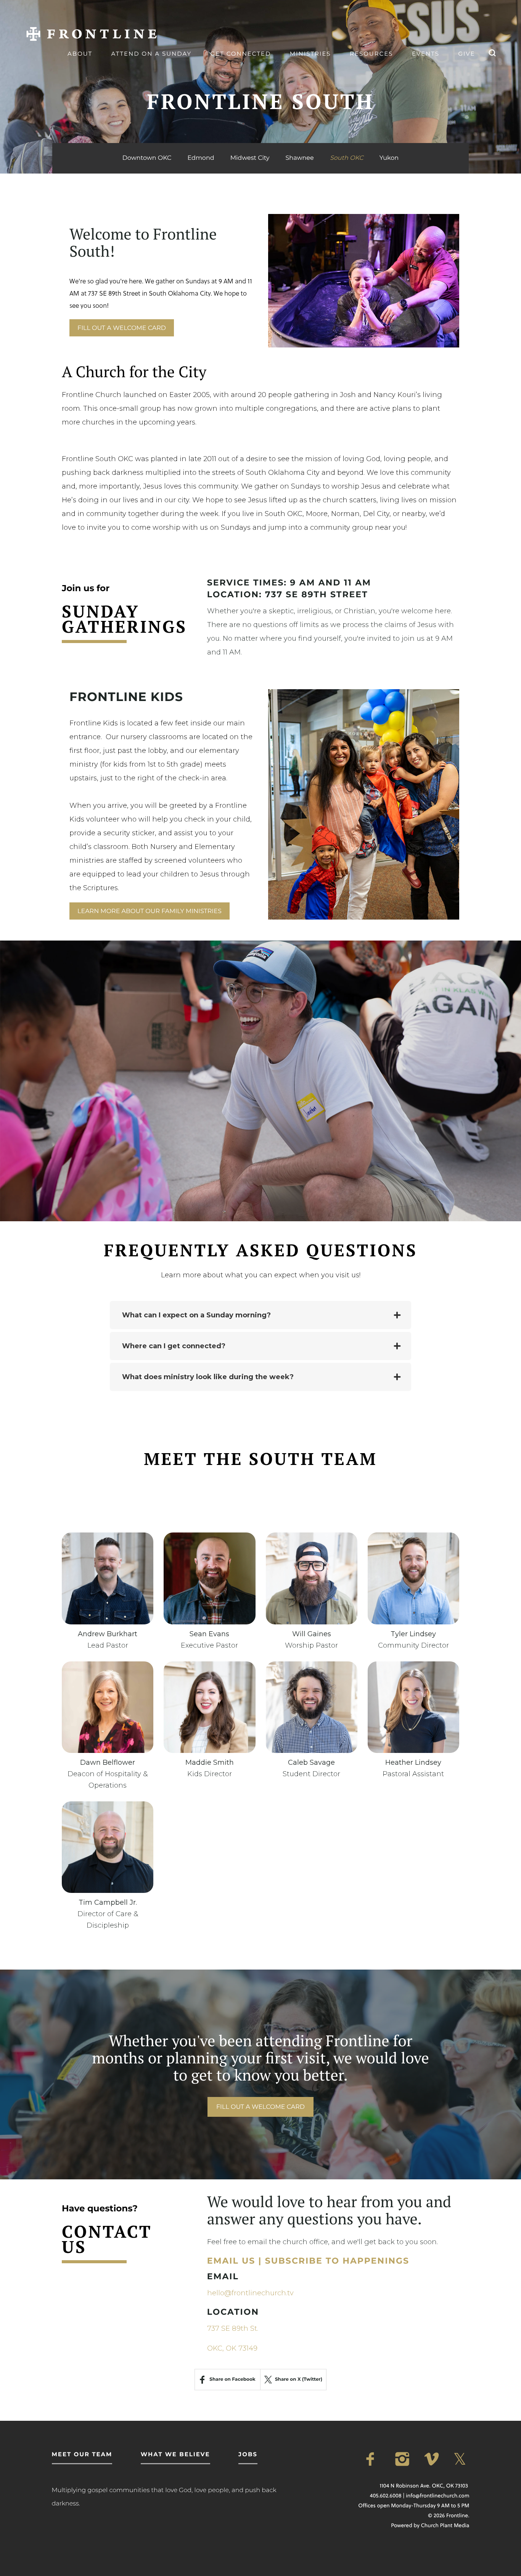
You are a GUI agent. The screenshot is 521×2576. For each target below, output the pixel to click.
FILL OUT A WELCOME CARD (122, 328)
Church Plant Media (445, 2525)
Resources (371, 54)
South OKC (347, 158)
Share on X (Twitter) (299, 2379)
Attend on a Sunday (151, 54)
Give (466, 54)
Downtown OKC (147, 158)
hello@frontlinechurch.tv (250, 2293)
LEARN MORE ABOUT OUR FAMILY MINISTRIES (150, 911)
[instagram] (404, 2459)
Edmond (201, 158)
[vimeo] (433, 2459)
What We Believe (175, 2454)
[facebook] (375, 2459)
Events (426, 54)
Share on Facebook (232, 2379)
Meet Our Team (82, 2454)
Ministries (310, 54)
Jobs (248, 2454)
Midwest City (250, 158)
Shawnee (300, 158)
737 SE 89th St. (233, 2328)
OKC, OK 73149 (232, 2348)
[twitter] (462, 2459)
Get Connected (241, 54)
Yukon (389, 158)
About (80, 54)
